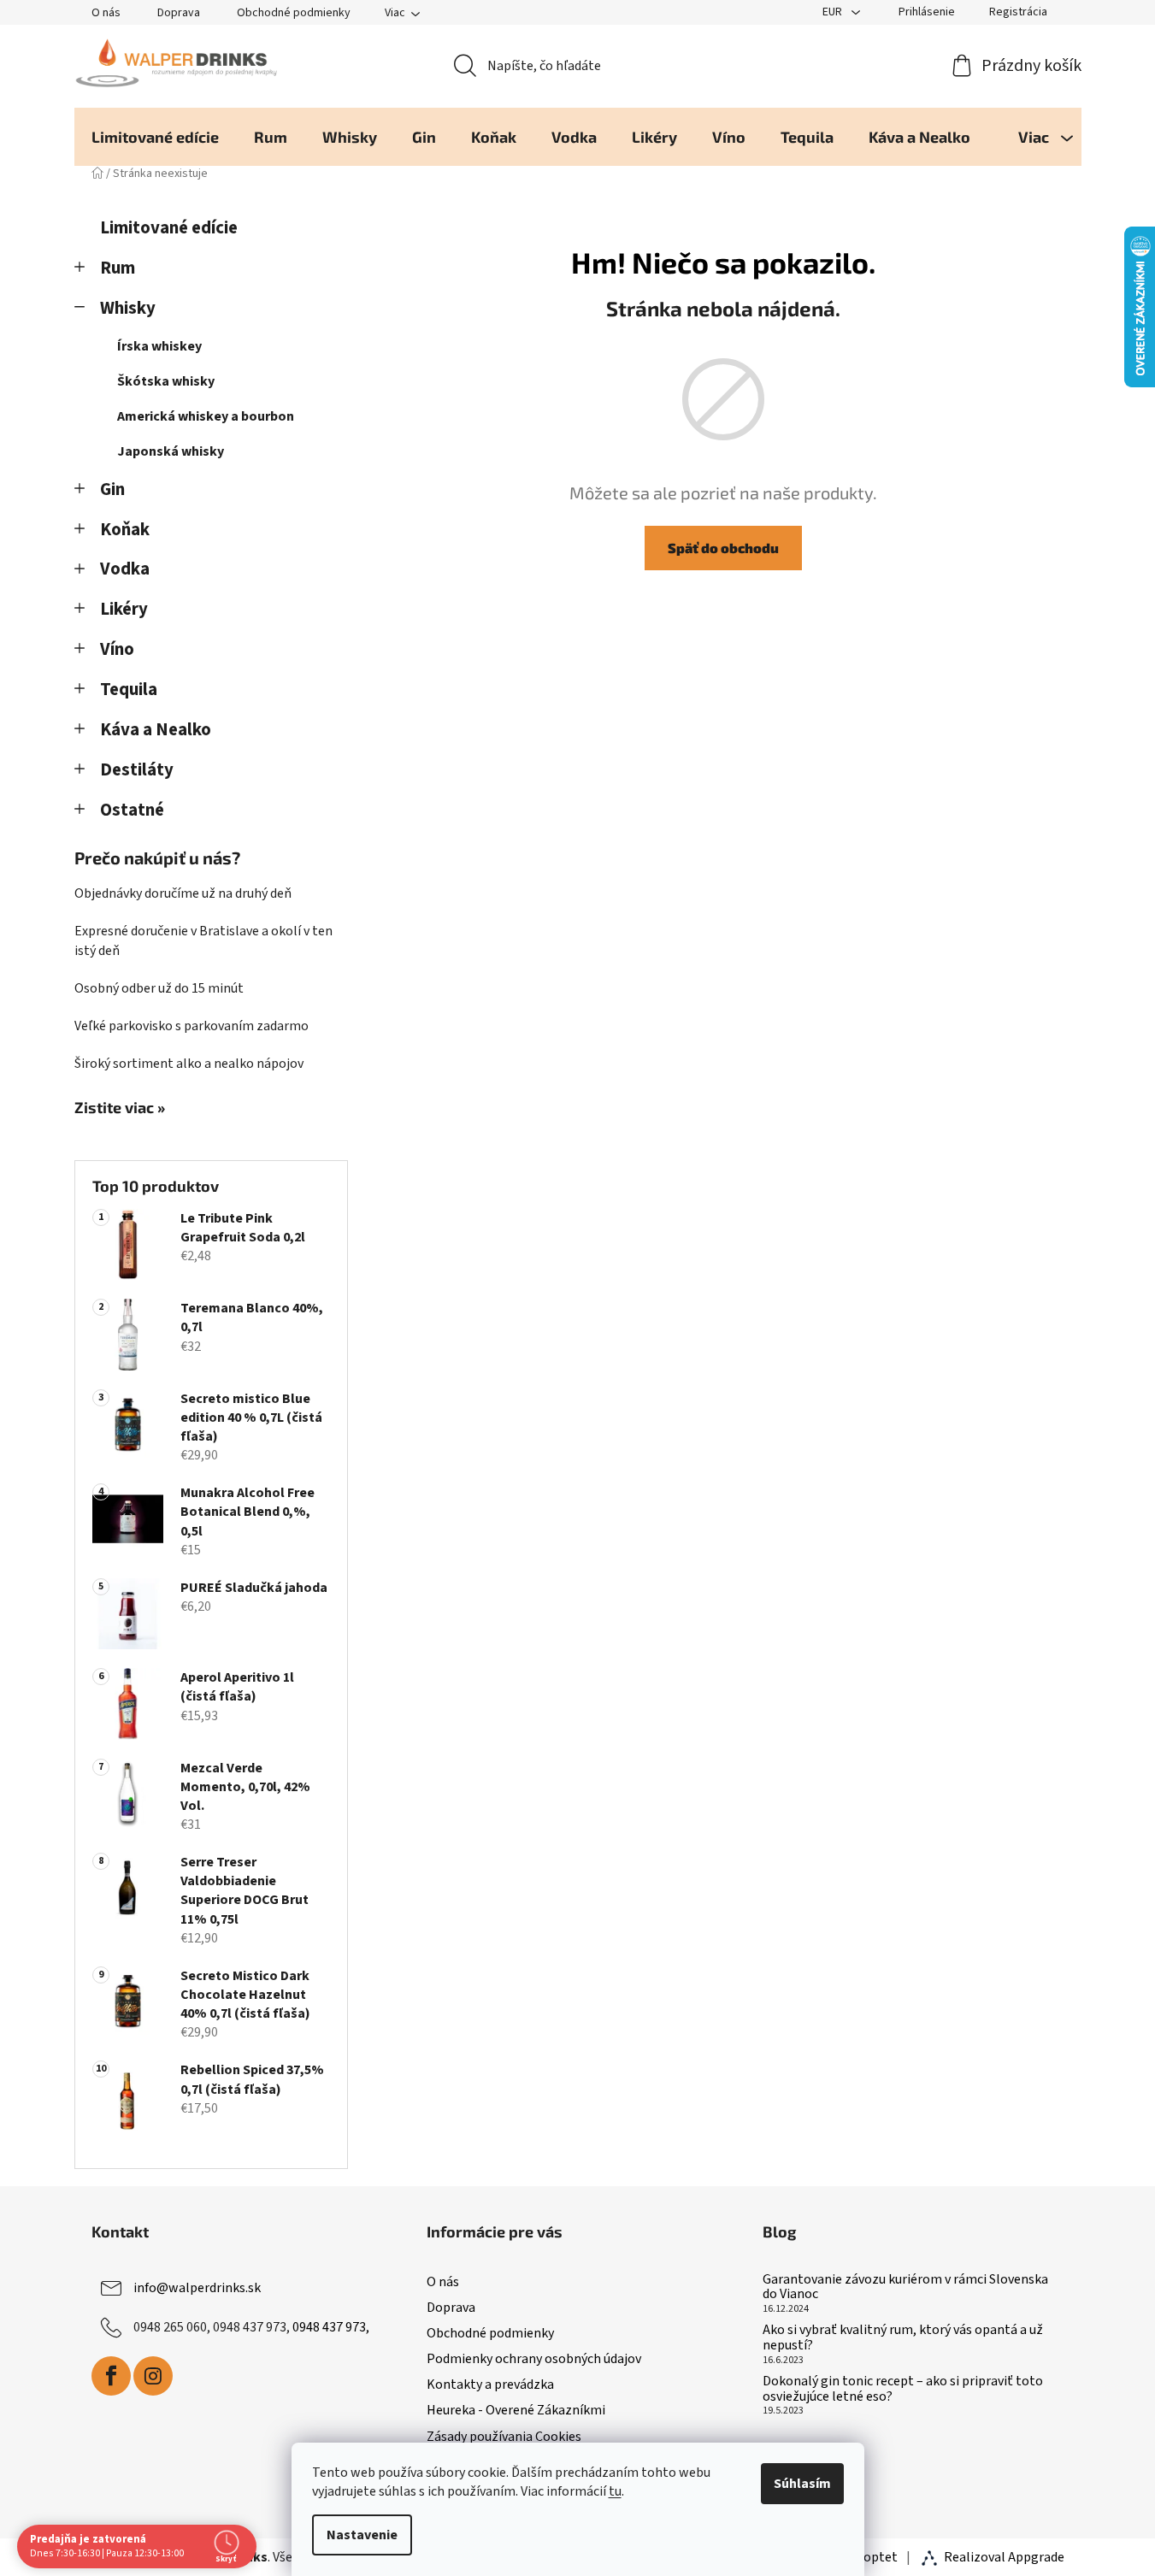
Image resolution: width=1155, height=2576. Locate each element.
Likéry (124, 609)
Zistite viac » (120, 1108)
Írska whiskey (159, 346)
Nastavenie (362, 2535)
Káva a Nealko (156, 730)
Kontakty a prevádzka (490, 2384)
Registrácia (1018, 12)
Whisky (128, 308)
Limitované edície (169, 228)
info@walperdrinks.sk (197, 2288)
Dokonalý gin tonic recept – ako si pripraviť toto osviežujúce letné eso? (903, 2389)
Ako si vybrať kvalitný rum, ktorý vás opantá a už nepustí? (903, 2338)
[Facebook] (111, 2376)
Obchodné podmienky (294, 13)
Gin (112, 489)
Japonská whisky (171, 451)
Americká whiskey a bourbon (206, 416)
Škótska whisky (166, 381)
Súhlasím (802, 2484)
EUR (834, 12)
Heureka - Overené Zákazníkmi (516, 2410)
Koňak (125, 530)
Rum (118, 268)
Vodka (125, 569)
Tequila (129, 690)
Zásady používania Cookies (504, 2437)
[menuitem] (155, 137)
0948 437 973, (331, 2327)
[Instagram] (153, 2376)
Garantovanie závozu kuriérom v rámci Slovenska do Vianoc (905, 2287)
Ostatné (132, 810)
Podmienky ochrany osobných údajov (534, 2359)
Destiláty (137, 770)
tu (615, 2491)
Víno (117, 649)
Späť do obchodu (723, 548)
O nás (106, 13)
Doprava (179, 13)
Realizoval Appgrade (1004, 2557)
